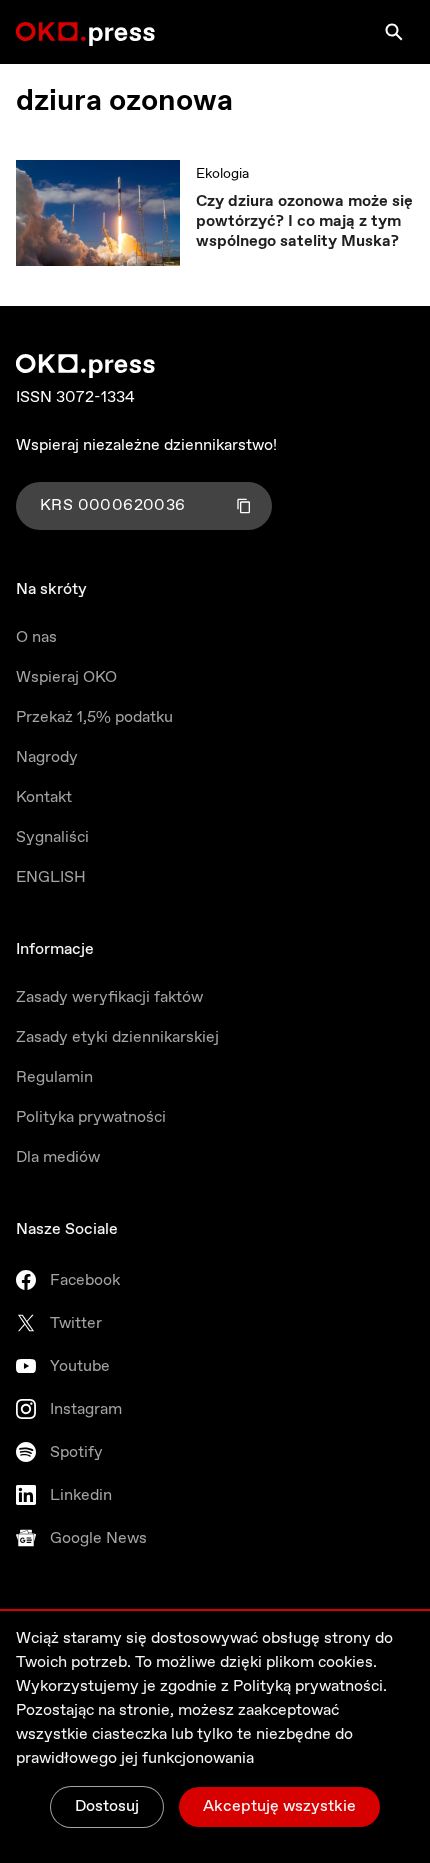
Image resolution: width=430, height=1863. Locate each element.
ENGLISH (51, 877)
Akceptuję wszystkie (279, 1806)
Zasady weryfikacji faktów (109, 997)
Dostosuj (107, 1806)
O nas (36, 637)
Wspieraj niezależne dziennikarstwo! (146, 445)
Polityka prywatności (91, 1117)
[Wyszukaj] (394, 32)
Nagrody (47, 757)
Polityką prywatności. (310, 1686)
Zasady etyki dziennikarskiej (117, 1037)
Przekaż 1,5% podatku (94, 717)
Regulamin (54, 1077)
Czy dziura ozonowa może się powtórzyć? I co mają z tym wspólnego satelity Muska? (304, 222)
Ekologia (222, 174)
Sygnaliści (52, 837)
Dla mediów (58, 1157)
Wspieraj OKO (66, 677)
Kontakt (44, 797)
